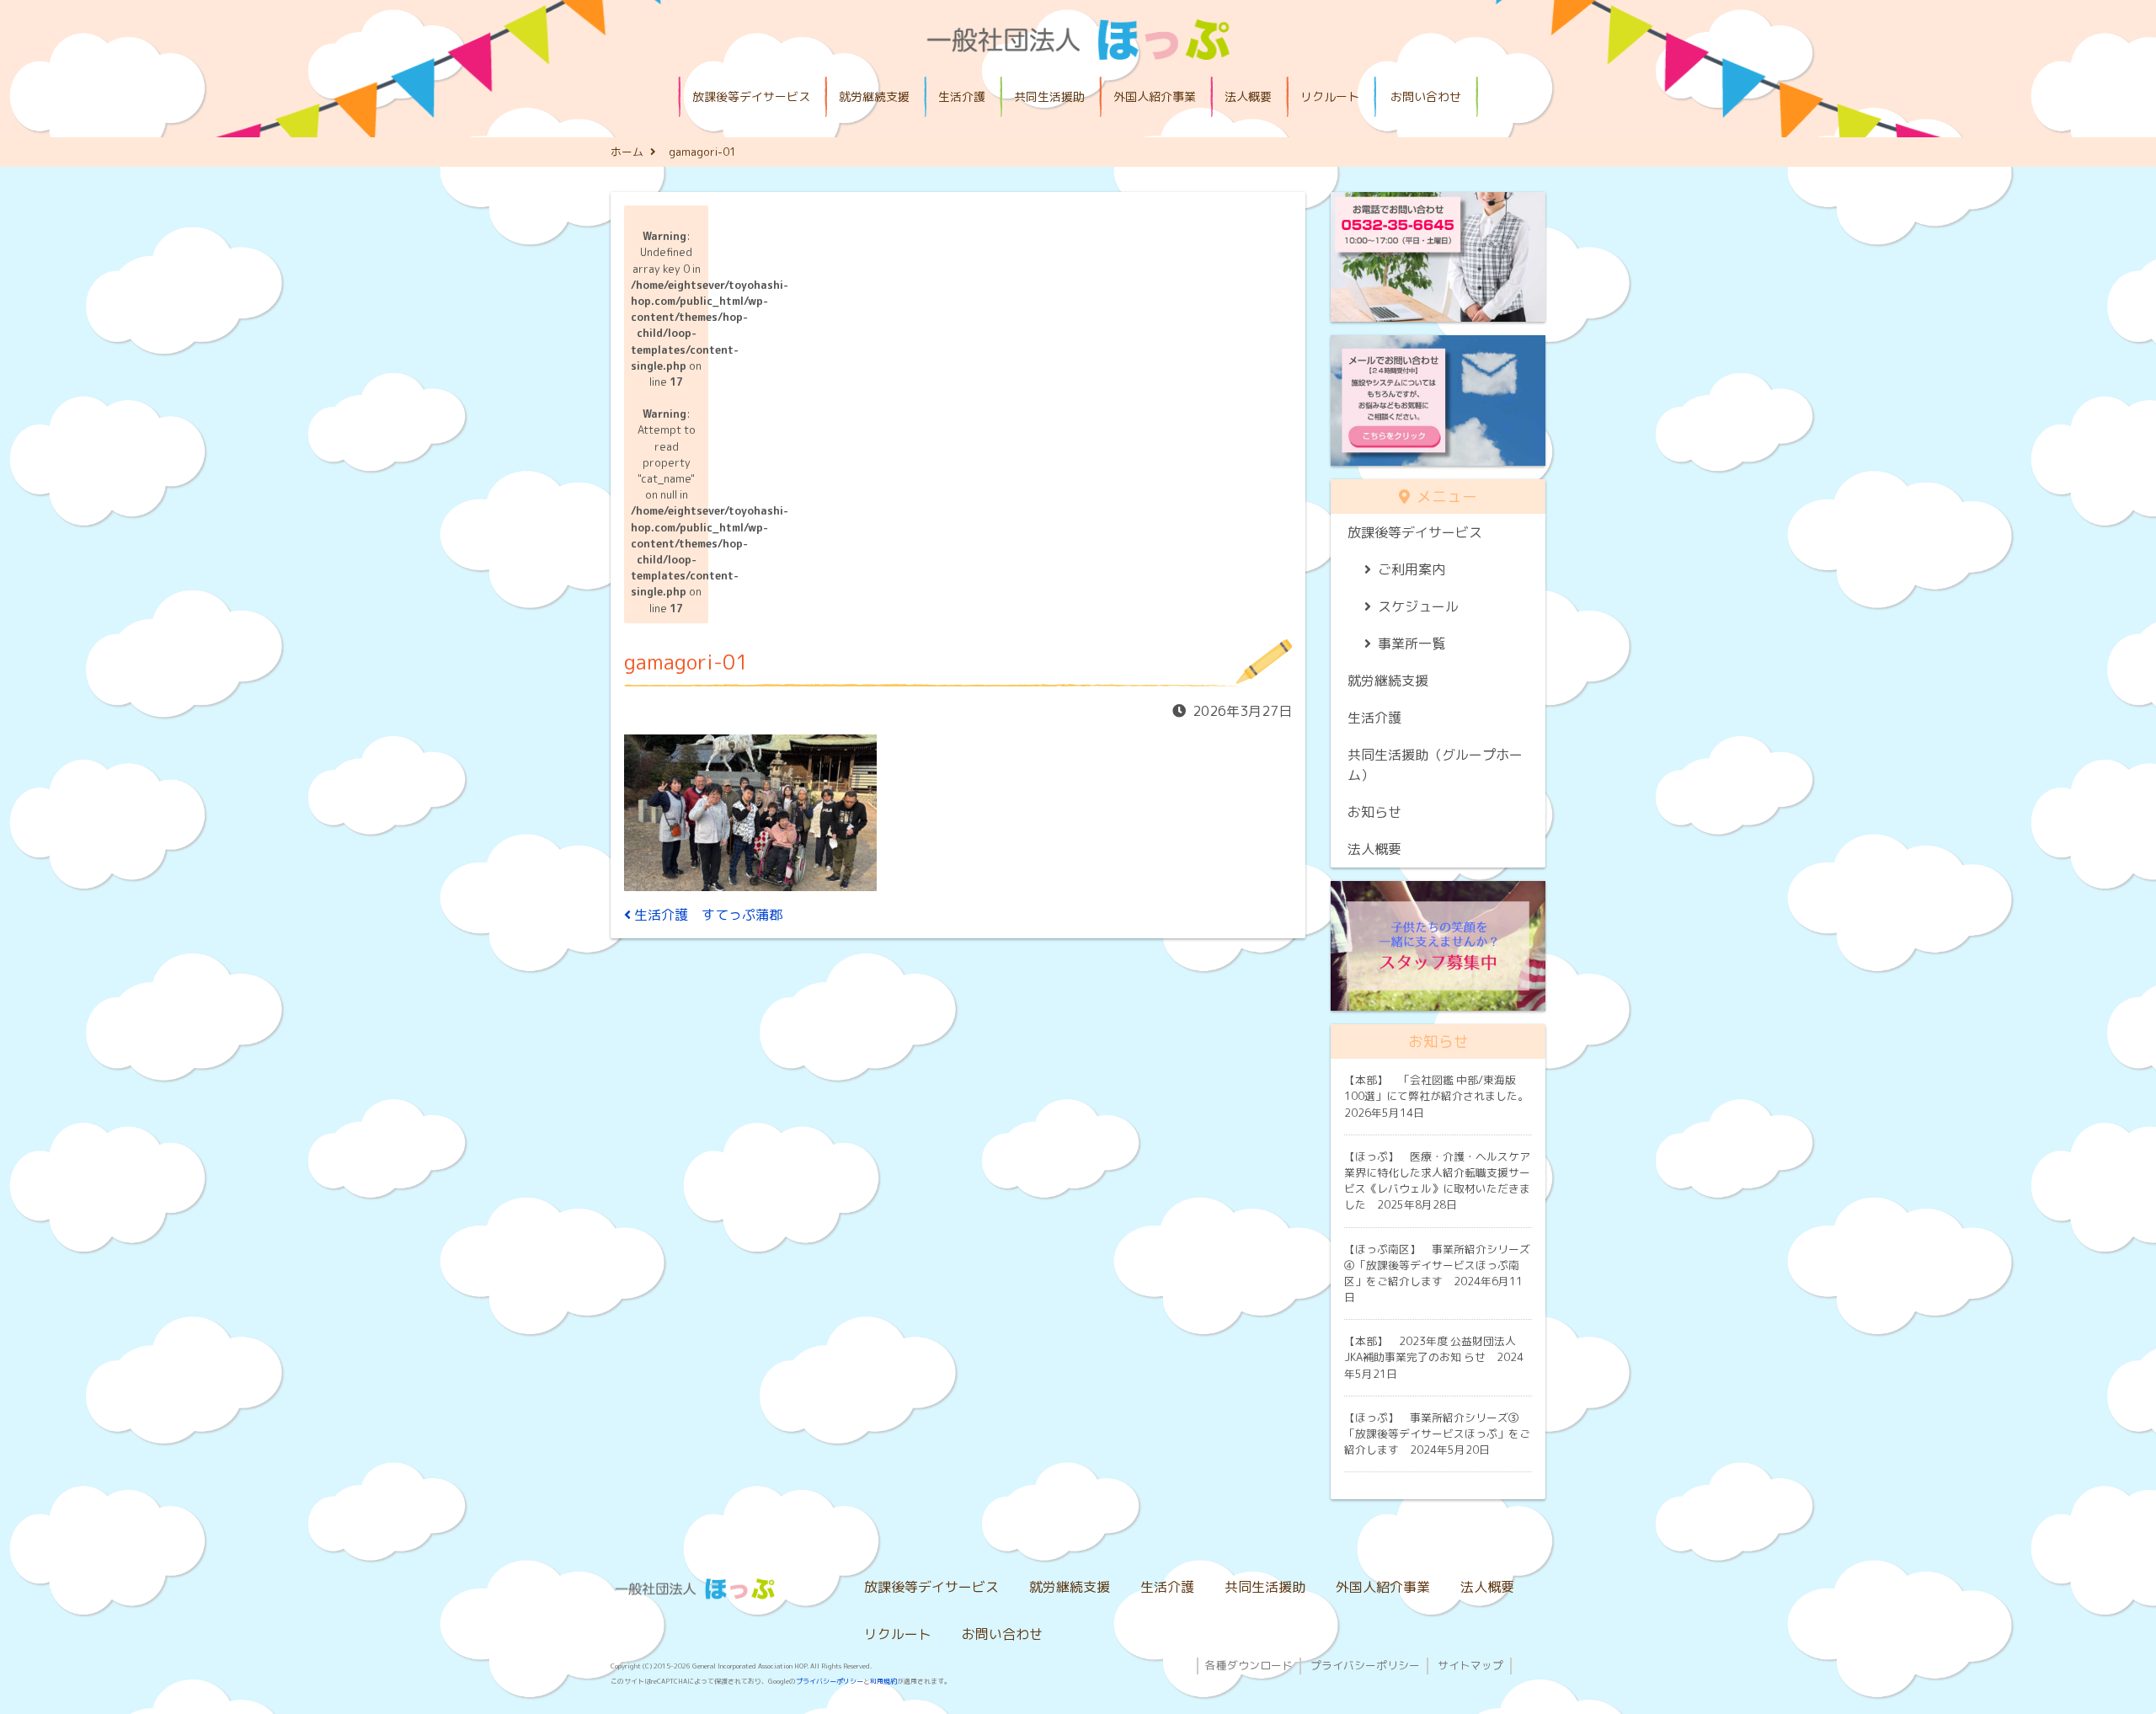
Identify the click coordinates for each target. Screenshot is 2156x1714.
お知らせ (1374, 812)
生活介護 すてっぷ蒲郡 (707, 915)
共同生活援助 (1049, 96)
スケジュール (1418, 606)
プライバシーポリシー (830, 1681)
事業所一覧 (1412, 643)
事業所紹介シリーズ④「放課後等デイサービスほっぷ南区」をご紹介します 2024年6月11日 (1437, 1273)
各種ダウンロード (1249, 1665)
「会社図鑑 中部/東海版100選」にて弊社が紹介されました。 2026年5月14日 (1442, 1096)
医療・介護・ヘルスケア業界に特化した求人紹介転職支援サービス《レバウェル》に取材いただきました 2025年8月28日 (1437, 1181)
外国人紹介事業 (1155, 96)
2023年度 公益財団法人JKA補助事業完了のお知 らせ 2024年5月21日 (1434, 1357)
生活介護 (962, 96)
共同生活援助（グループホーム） (1435, 765)
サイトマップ (1470, 1665)
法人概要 (1248, 96)
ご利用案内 (1412, 569)
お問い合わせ (1426, 96)
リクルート (1330, 96)
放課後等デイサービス (751, 96)
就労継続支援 (874, 96)
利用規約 (883, 1681)
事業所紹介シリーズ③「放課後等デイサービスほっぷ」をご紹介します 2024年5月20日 (1437, 1434)
